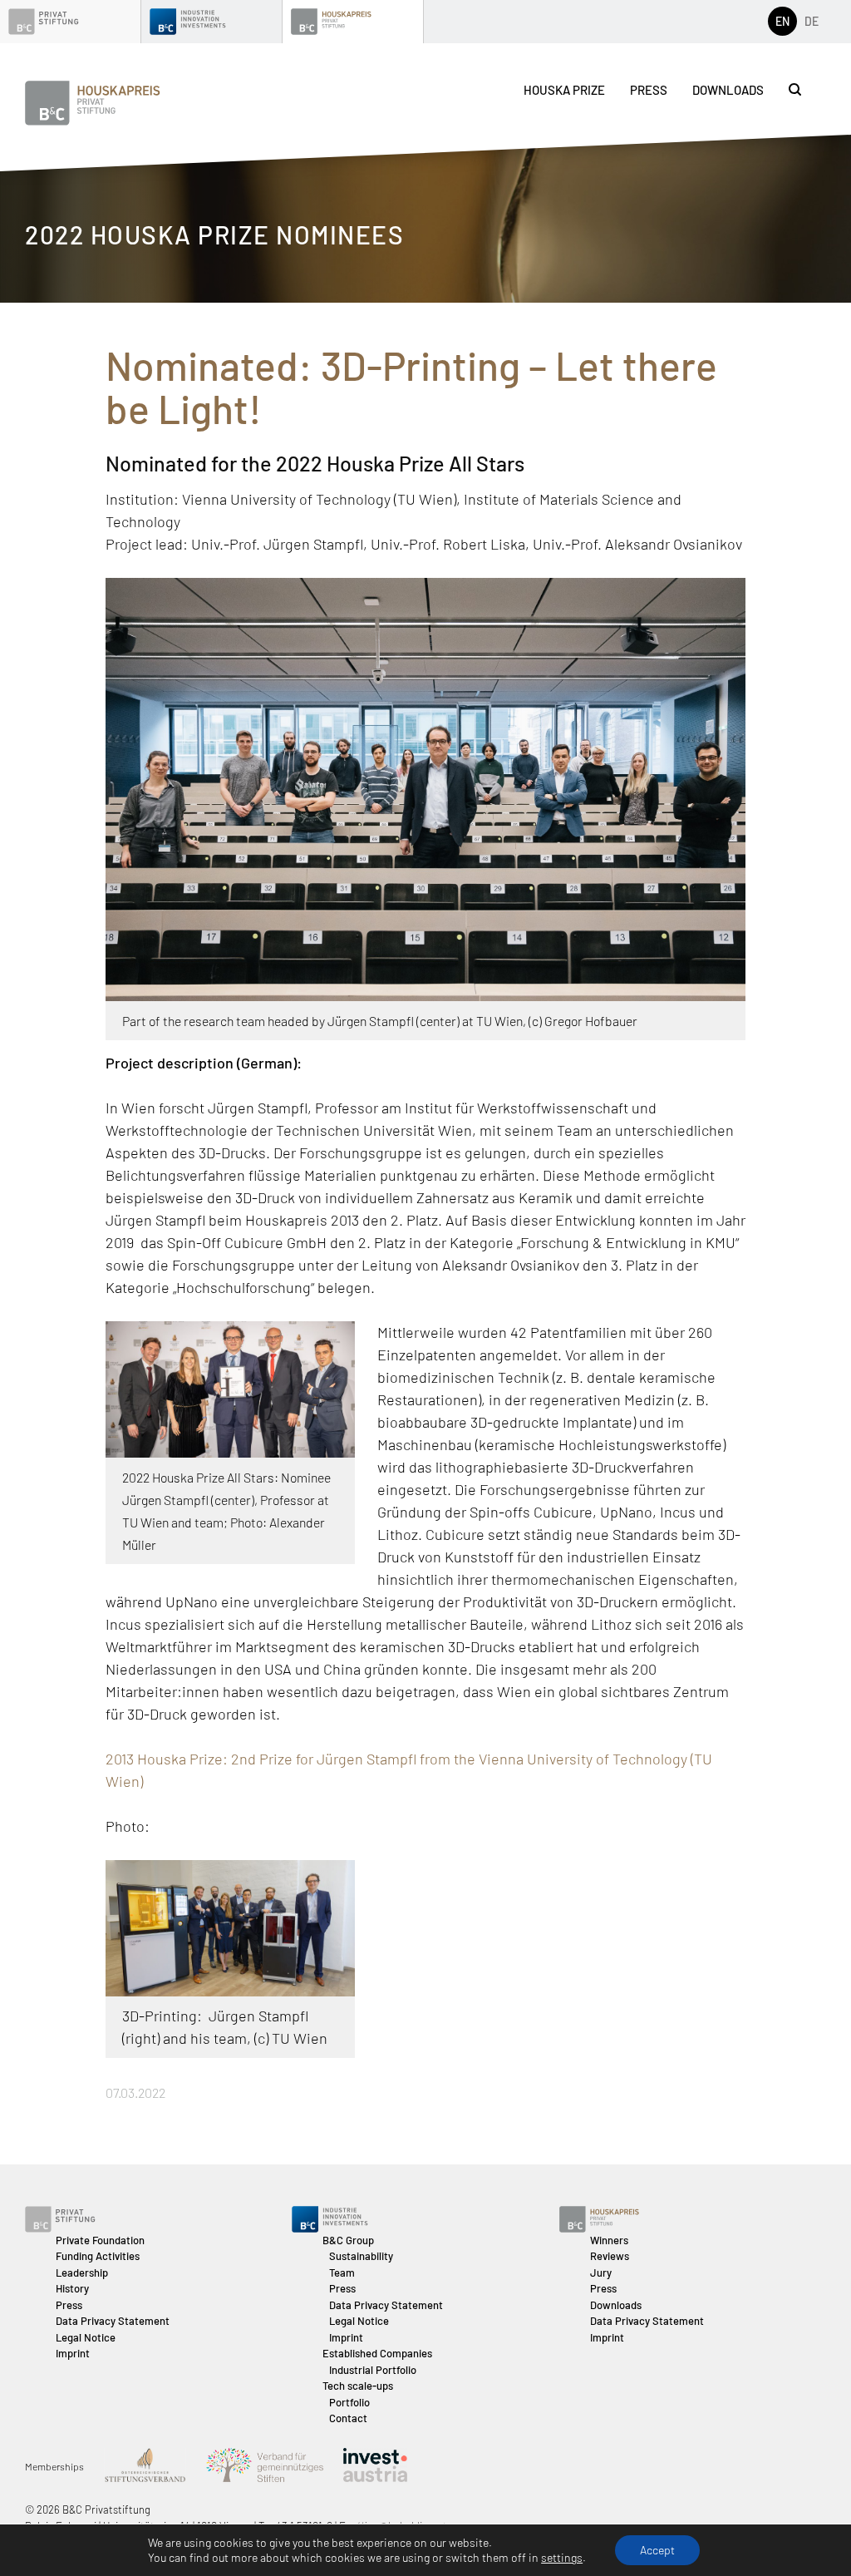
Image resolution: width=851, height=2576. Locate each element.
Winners (609, 2240)
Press (649, 90)
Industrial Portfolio (373, 2370)
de (812, 21)
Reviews (610, 2256)
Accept (657, 2550)
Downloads (728, 90)
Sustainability (361, 2256)
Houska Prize (564, 90)
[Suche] (795, 89)
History (72, 2288)
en (782, 21)
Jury (601, 2273)
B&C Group (348, 2240)
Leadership (82, 2273)
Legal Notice (86, 2337)
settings (562, 2557)
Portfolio (349, 2402)
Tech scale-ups (358, 2386)
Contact (348, 2418)
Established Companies (377, 2353)
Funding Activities (98, 2256)
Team (342, 2273)
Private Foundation (100, 2240)
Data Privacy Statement (113, 2321)
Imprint (73, 2353)
